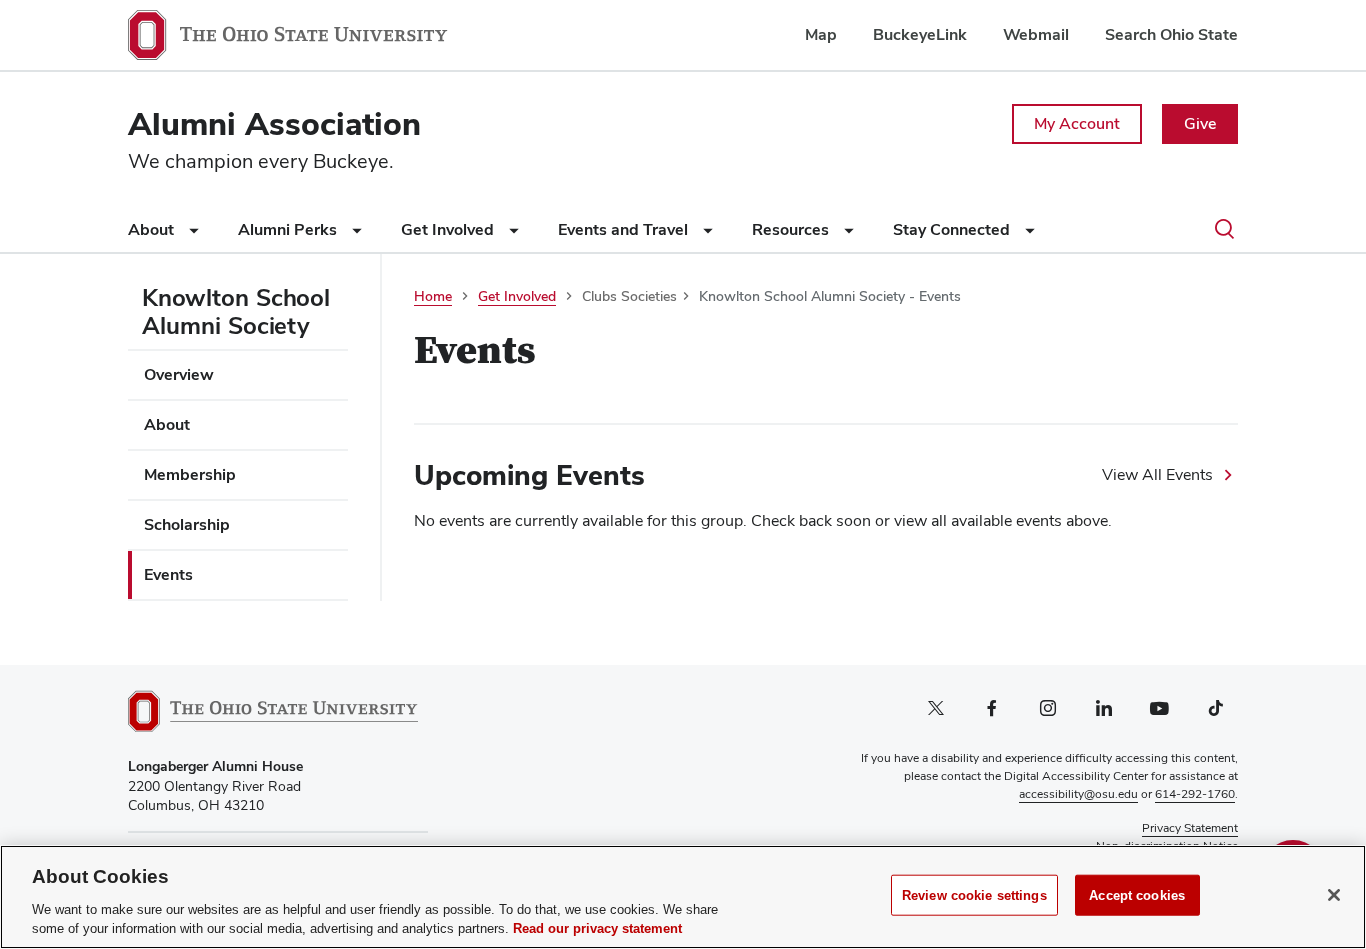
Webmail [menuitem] (1036, 34)
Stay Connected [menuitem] (953, 229)
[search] (1224, 230)
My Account (1077, 123)
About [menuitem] (153, 229)
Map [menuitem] (821, 34)
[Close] (1334, 895)
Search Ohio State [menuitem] (1171, 34)
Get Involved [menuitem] (449, 229)
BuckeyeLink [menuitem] (920, 34)
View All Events (1157, 474)
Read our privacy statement (597, 928)
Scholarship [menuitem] (187, 524)
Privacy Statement (1190, 828)
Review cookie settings (974, 895)
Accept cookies (1137, 895)
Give (1200, 123)
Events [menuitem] (168, 574)
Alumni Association (274, 123)
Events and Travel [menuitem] (625, 229)
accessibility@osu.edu (1078, 794)
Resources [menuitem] (792, 229)
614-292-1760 (1195, 794)
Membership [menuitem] (190, 474)
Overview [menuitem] (179, 374)
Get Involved (517, 296)
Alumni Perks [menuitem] (289, 229)
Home (433, 296)
